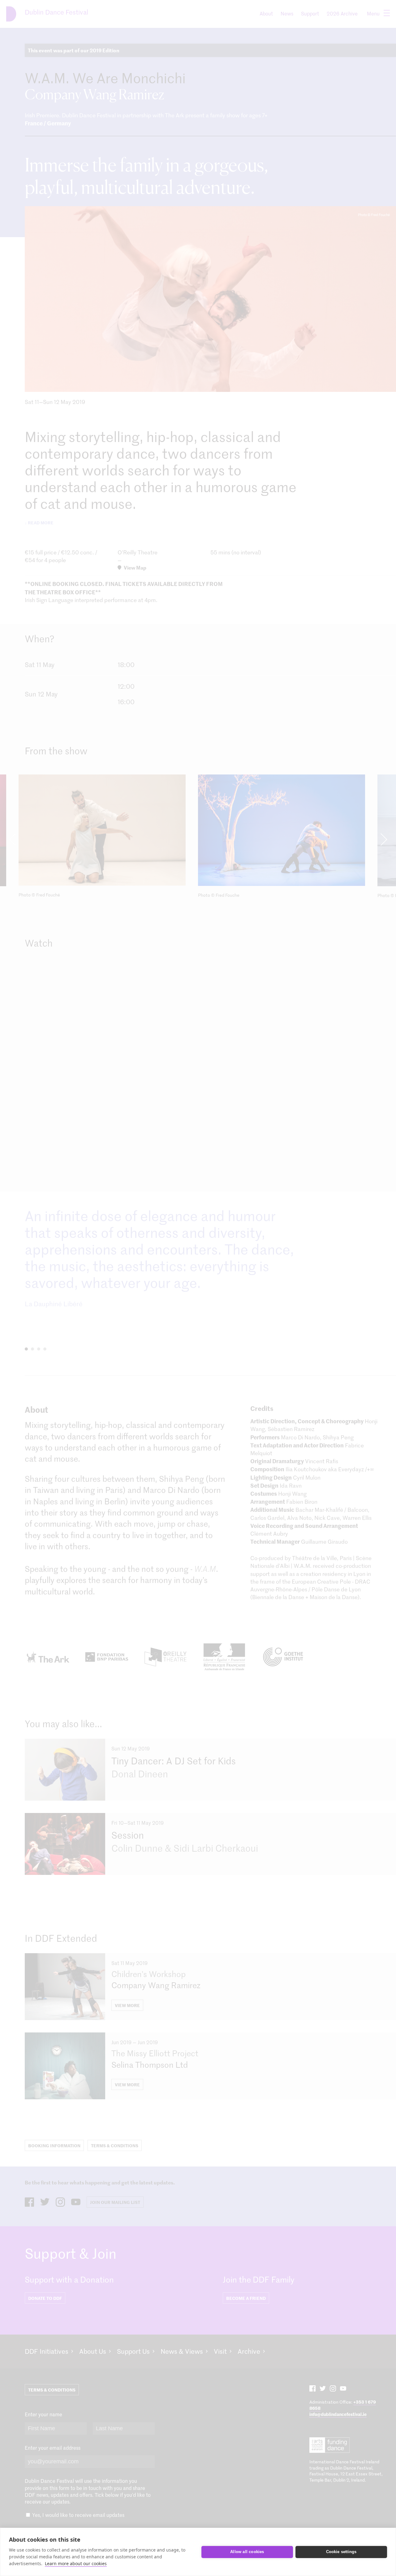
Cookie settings (341, 2552)
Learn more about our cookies (76, 2563)
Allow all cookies (247, 2552)
